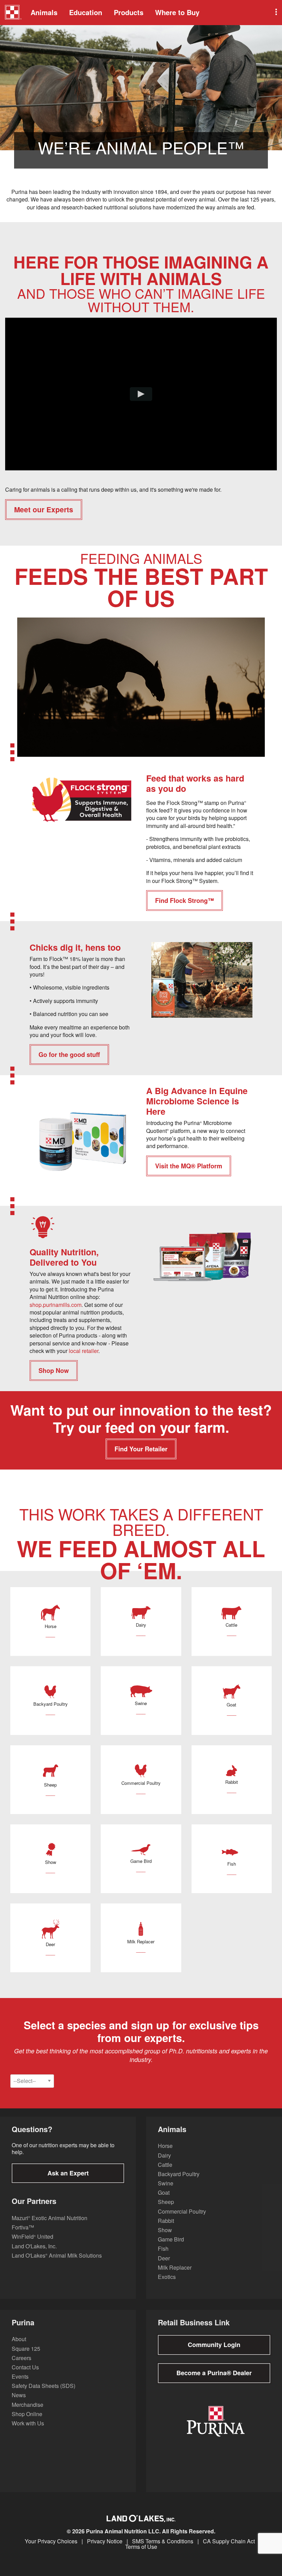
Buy (177, 12)
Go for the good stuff (69, 1055)
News (19, 2395)
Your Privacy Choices (51, 2541)
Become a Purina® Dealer (214, 2373)
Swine (166, 2183)
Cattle (165, 2165)
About (19, 2339)
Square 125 (26, 2349)
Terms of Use (141, 2547)
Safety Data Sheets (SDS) (44, 2386)
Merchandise (28, 2405)
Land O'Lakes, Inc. (34, 2246)
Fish (163, 2248)
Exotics (167, 2277)
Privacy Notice (105, 2541)
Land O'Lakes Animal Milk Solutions (57, 2255)
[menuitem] (12, 13)
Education (86, 12)
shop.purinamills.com (56, 1305)
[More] (275, 13)
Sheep (166, 2202)
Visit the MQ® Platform (189, 1166)
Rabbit (166, 2221)
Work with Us (28, 2423)
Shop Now (54, 1371)
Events (20, 2376)
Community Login (214, 2345)
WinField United (32, 2236)
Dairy (164, 2155)
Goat (164, 2192)
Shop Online (27, 2414)
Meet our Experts (44, 509)
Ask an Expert (68, 2173)
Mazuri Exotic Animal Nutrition (50, 2218)
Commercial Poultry (182, 2211)
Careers (21, 2358)
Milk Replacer (175, 2267)
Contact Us (25, 2367)
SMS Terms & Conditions (163, 2541)
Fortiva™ (23, 2227)
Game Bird (171, 2239)
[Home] (13, 13)
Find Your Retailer (141, 1449)
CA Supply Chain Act (229, 2541)
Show (165, 2230)
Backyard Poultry (179, 2174)
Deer (164, 2258)
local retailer (84, 1351)
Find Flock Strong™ (185, 900)
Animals (44, 12)
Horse (165, 2146)
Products (129, 12)
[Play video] (141, 394)
